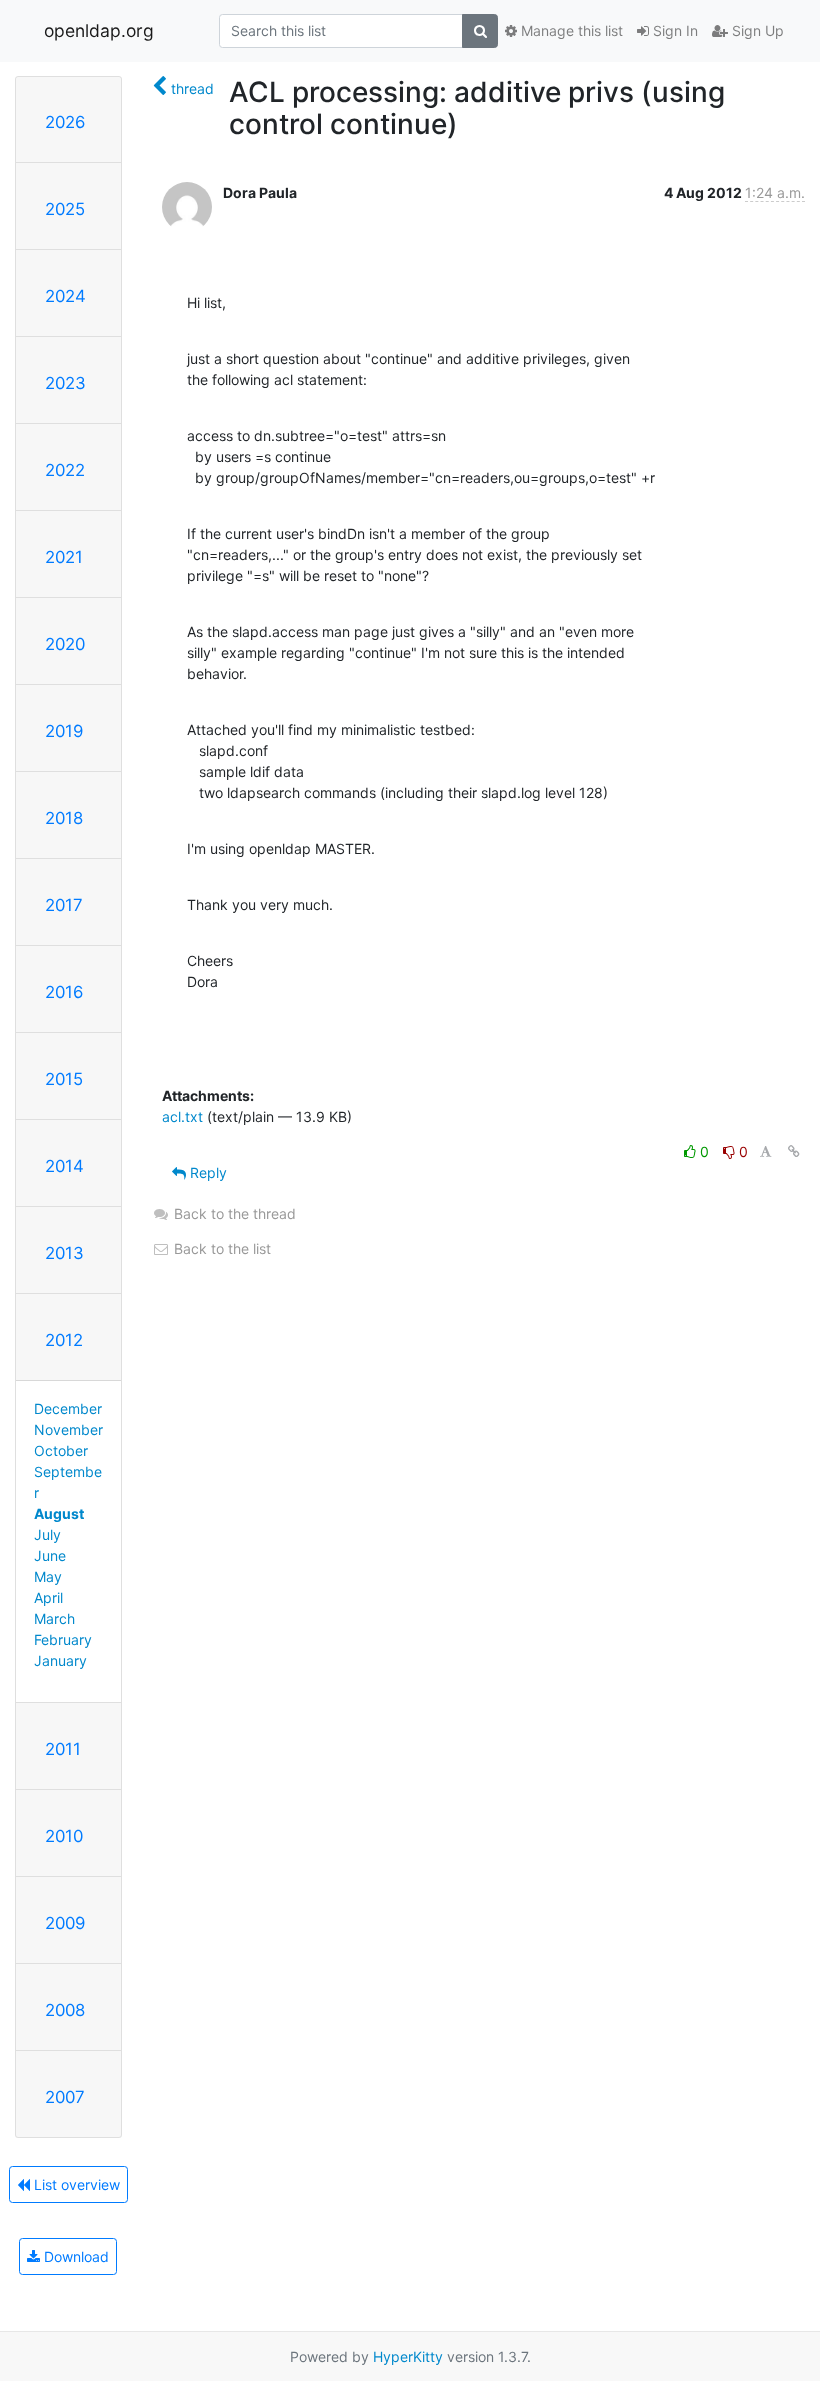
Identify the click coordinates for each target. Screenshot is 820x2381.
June (50, 1555)
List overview (75, 2184)
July (47, 1534)
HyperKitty (408, 2356)
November (68, 1429)
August (59, 1513)
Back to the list (220, 1248)
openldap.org (99, 30)
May (48, 1576)
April (48, 1597)
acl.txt (182, 1116)
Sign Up (756, 30)
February (63, 1639)
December (68, 1408)
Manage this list (570, 30)
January (60, 1660)
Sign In (673, 30)
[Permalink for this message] (794, 1151)
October (61, 1450)
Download (74, 2256)
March (54, 1618)
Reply (206, 1172)
